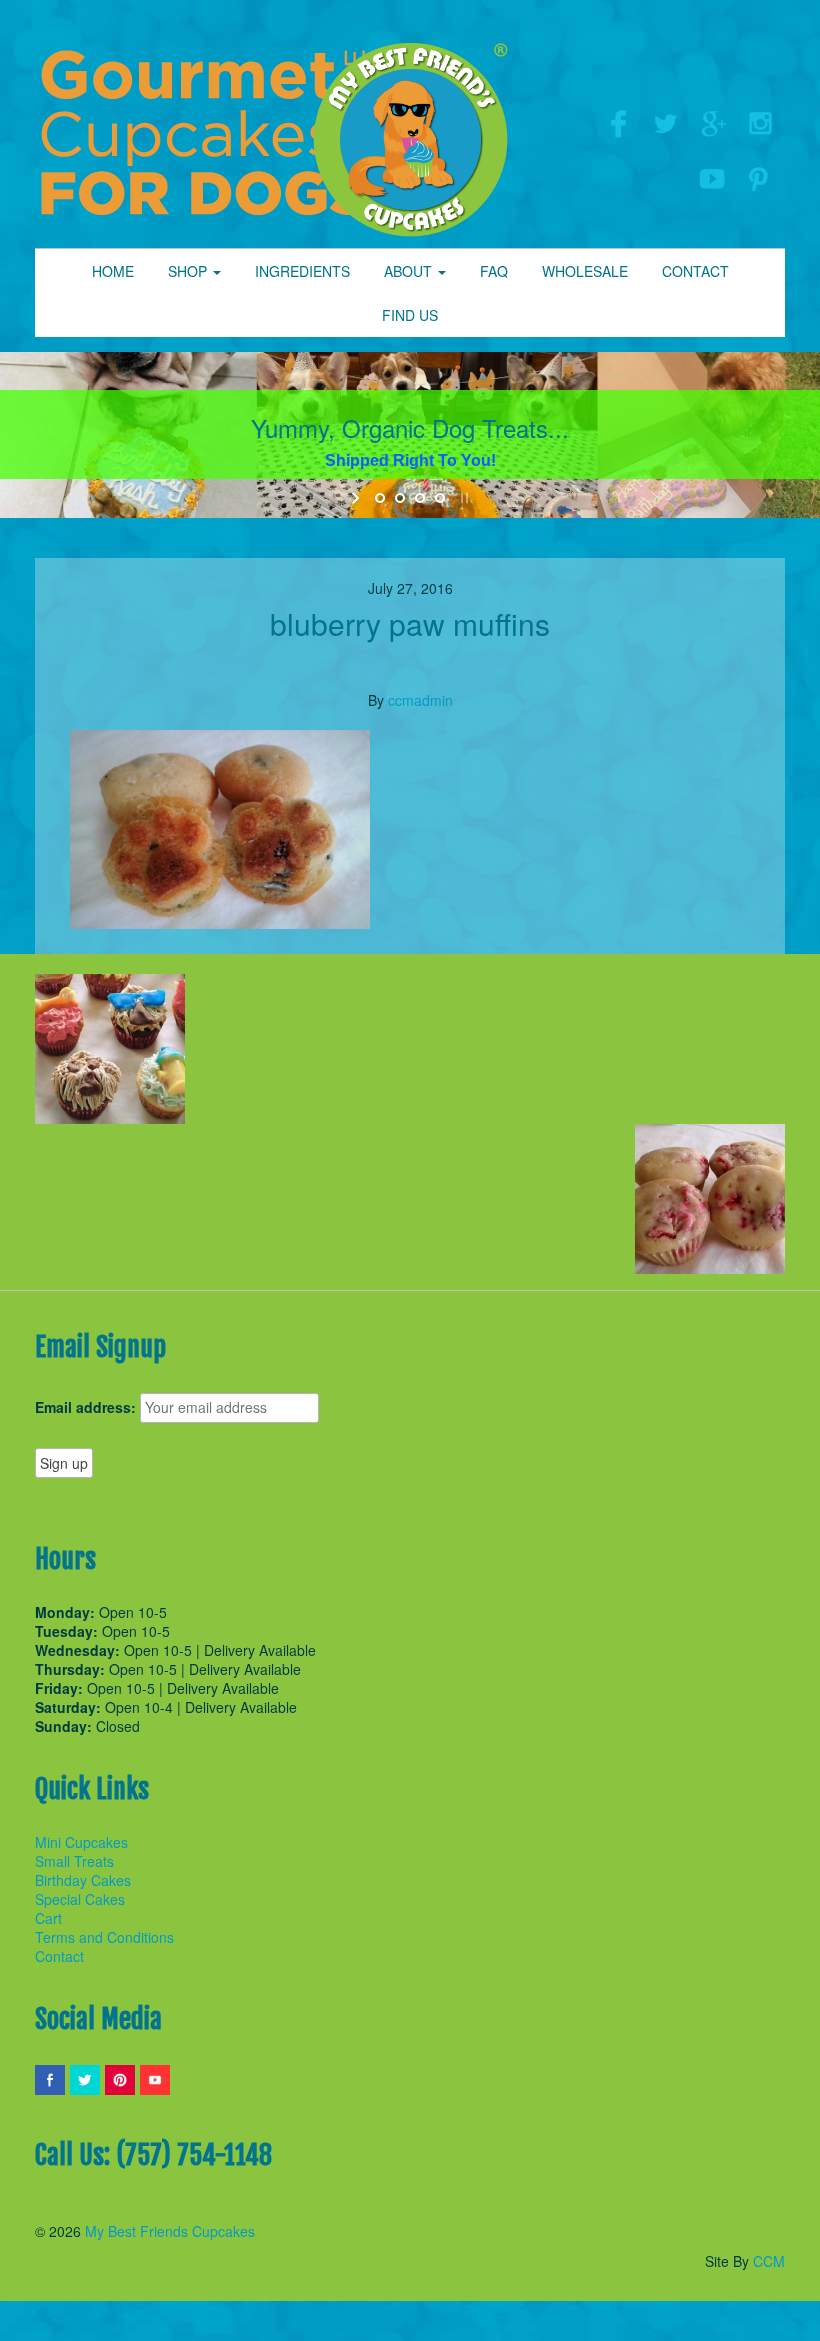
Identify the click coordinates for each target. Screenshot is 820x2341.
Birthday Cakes (83, 1880)
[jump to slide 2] (400, 498)
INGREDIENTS (302, 271)
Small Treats (74, 1861)
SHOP (189, 271)
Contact (59, 1956)
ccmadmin (420, 700)
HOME (113, 271)
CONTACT (695, 271)
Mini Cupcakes (81, 1842)
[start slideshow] (357, 498)
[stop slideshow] (462, 498)
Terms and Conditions (104, 1937)
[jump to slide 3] (420, 498)
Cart (48, 1918)
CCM (769, 2261)
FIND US (410, 315)
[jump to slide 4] (440, 498)
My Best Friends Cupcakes (170, 2231)
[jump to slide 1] (380, 498)
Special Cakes (80, 1899)
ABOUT (410, 271)
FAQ (494, 271)
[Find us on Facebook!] (617, 121)
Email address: (85, 1407)
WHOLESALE (585, 271)
